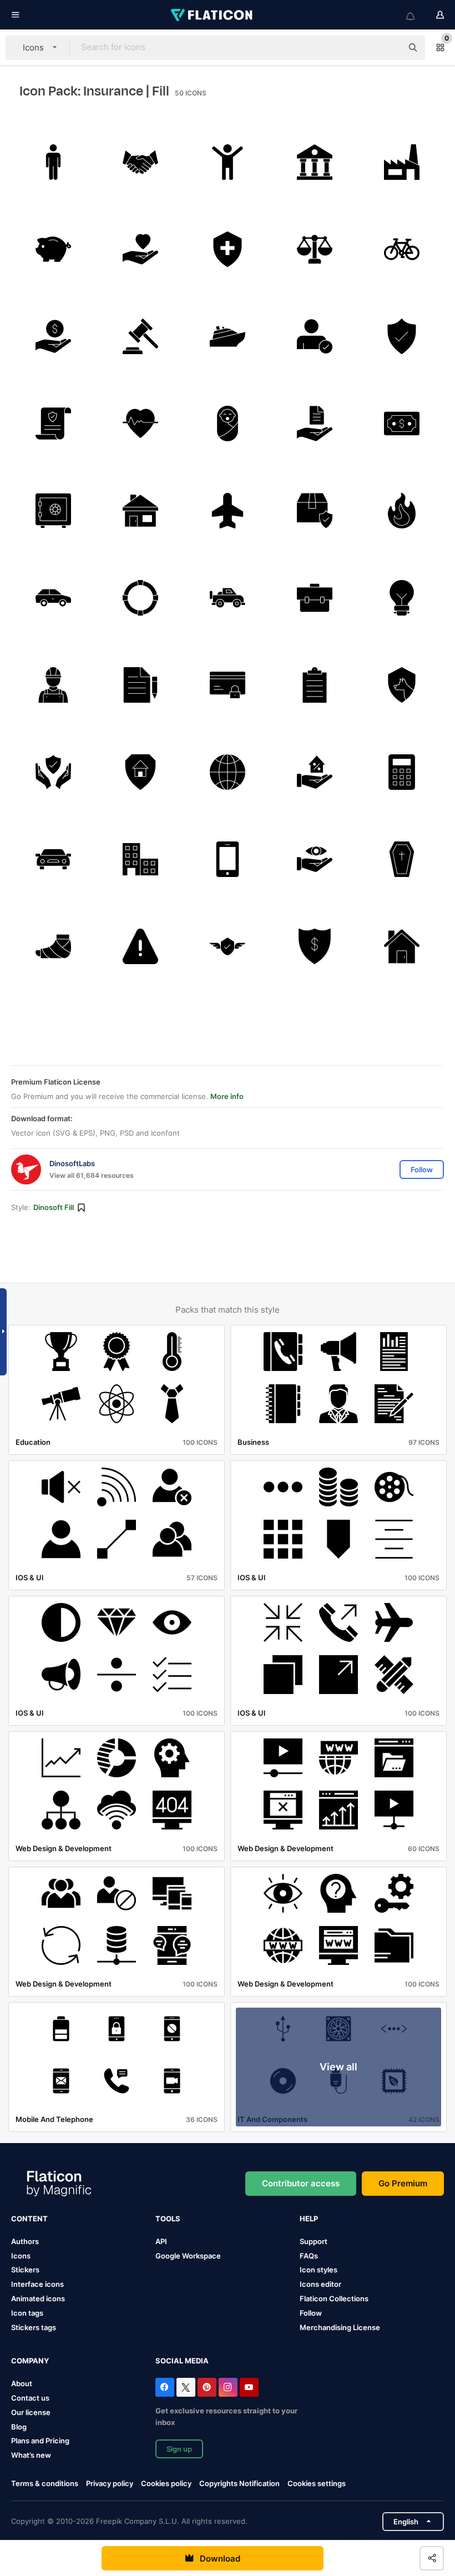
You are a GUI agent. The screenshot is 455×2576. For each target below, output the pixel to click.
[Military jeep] (228, 598)
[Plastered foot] (53, 946)
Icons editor (320, 2284)
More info (227, 1096)
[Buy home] (315, 772)
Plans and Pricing (40, 2441)
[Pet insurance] (402, 685)
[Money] (53, 336)
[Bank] (315, 162)
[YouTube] (249, 2387)
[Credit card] (228, 685)
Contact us (30, 2398)
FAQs (309, 2256)
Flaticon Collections (334, 2298)
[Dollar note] (402, 424)
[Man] (53, 162)
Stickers (25, 2270)
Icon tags (27, 2313)
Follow (311, 2313)
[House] (140, 511)
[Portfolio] (315, 598)
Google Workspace (188, 2256)
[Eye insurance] (315, 859)
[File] (315, 424)
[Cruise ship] (228, 336)
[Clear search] (388, 48)
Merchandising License (340, 2327)
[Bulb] (402, 598)
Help (309, 2219)
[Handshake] (140, 162)
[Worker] (53, 685)
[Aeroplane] (228, 511)
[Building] (140, 859)
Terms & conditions (45, 2483)
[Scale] (315, 249)
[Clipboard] (315, 685)
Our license (31, 2412)
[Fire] (402, 511)
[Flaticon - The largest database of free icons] (213, 15)
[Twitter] (186, 2387)
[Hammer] (140, 336)
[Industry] (402, 162)
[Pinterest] (207, 2387)
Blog (19, 2427)
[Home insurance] (140, 772)
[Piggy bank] (53, 249)
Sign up (179, 2449)
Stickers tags (34, 2327)
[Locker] (53, 511)
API (161, 2241)
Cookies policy (166, 2483)
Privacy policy (110, 2483)
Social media (182, 2361)
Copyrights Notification (239, 2483)
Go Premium (403, 2183)
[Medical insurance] (228, 249)
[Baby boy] (228, 424)
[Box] (315, 511)
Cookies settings (317, 2484)
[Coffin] (402, 859)
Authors (25, 2241)
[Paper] (140, 685)
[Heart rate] (140, 424)
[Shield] (402, 336)
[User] (315, 336)
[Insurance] (53, 424)
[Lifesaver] (140, 598)
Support (314, 2241)
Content (29, 2219)
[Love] (140, 249)
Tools (168, 2219)
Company (30, 2361)
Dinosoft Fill (54, 1207)
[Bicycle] (402, 249)
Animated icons (38, 2298)
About (22, 2383)
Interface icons (37, 2284)
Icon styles (318, 2270)
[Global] (228, 772)
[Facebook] (165, 2387)
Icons (21, 2256)
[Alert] (140, 946)
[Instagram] (228, 2387)
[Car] (53, 598)
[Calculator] (402, 772)
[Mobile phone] (228, 859)
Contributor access (301, 2183)
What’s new (31, 2455)
